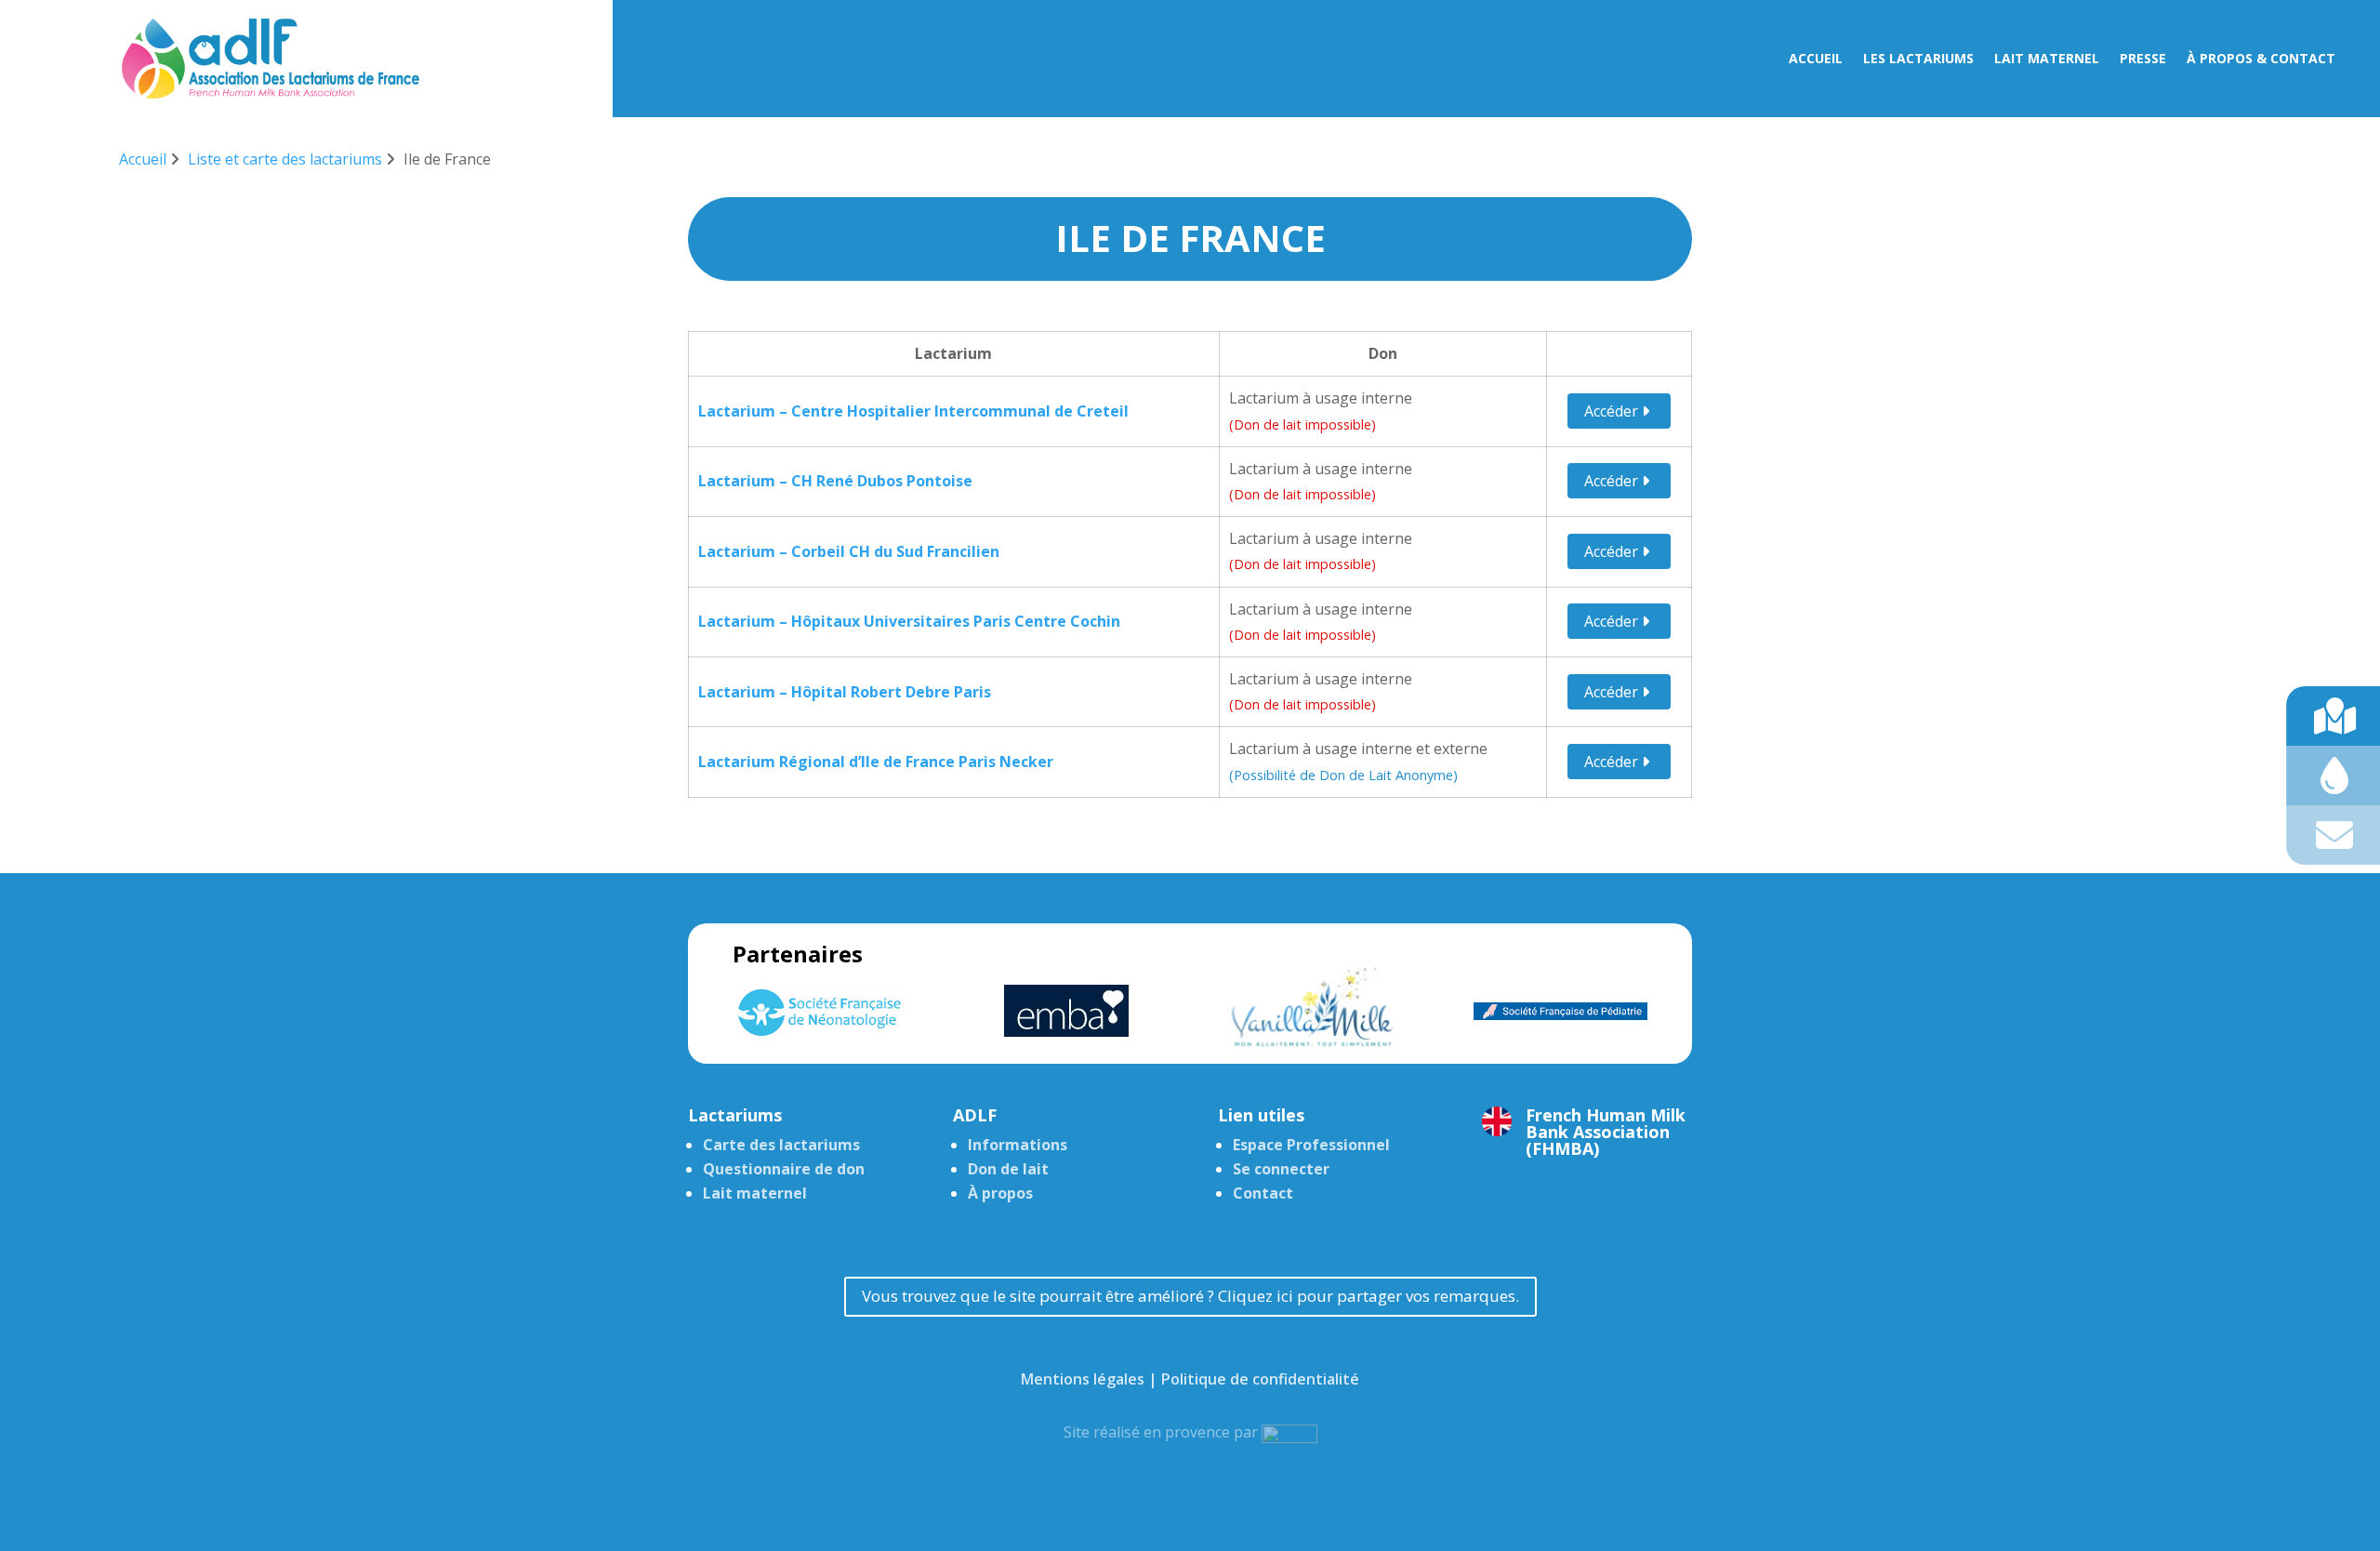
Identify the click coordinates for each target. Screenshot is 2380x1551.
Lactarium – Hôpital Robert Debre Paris (845, 692)
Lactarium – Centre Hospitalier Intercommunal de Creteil (913, 411)
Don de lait (1008, 1169)
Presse (2143, 60)
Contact (1263, 1193)
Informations (1018, 1145)
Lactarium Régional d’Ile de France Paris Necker (876, 762)
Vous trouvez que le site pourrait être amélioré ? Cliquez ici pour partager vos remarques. (1190, 1296)
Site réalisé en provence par (1163, 1432)
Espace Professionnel (1311, 1145)
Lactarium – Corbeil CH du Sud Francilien (849, 551)
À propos (1000, 1193)
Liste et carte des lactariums (285, 159)
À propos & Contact (2261, 60)
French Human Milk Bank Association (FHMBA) (1606, 1132)
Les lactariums (1918, 60)
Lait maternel (2047, 60)
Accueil (1816, 60)
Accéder (1613, 411)
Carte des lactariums (781, 1145)
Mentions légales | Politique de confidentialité (1190, 1379)
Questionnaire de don (784, 1169)
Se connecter (1281, 1169)
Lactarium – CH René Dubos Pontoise (835, 481)
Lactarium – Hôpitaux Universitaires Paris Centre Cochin (909, 621)
